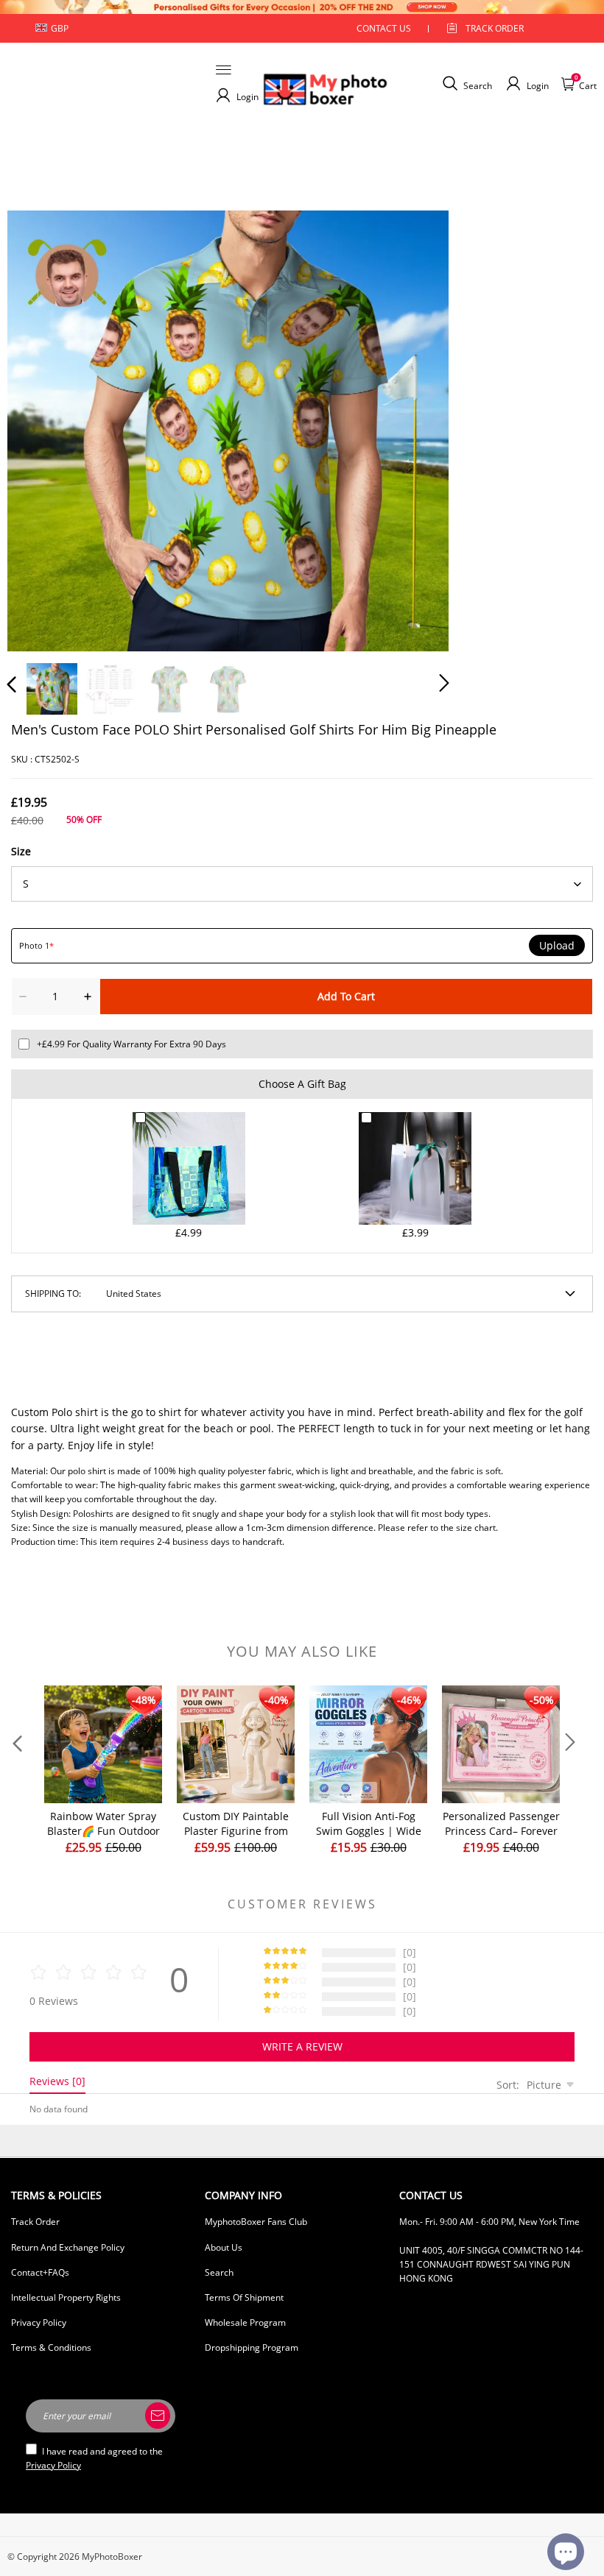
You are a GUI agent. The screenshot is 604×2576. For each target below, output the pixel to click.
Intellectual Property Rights (66, 2297)
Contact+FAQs (40, 2272)
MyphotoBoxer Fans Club (256, 2222)
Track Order (495, 28)
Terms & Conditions (51, 2347)
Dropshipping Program (252, 2347)
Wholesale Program (245, 2322)
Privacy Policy (39, 2322)
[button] (41, 428)
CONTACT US (384, 28)
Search (219, 2272)
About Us (224, 2247)
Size (21, 851)
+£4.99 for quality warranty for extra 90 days (131, 1044)
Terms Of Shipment (244, 2297)
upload (557, 946)
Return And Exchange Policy (68, 2247)
